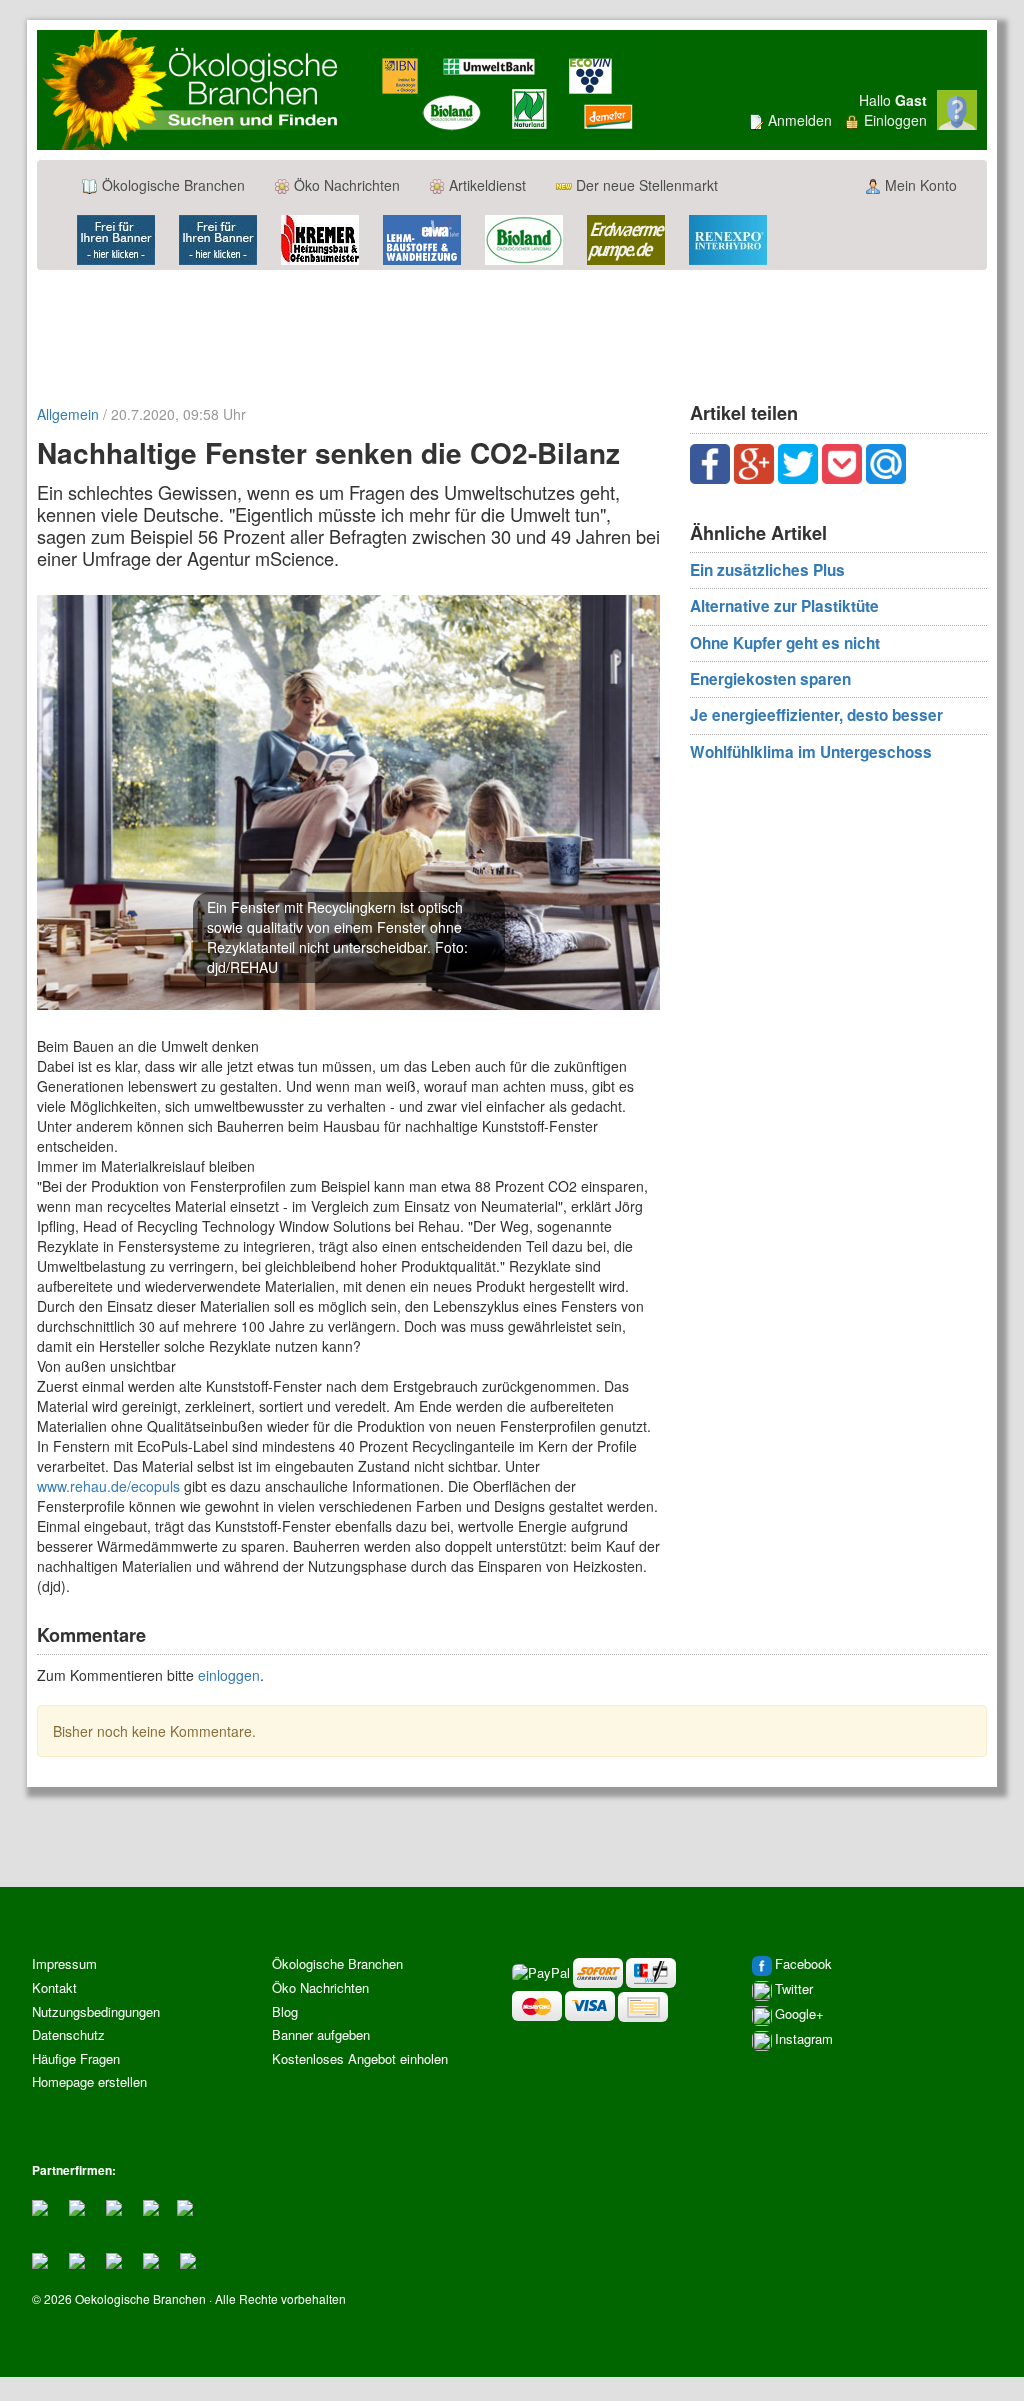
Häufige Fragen (76, 2058)
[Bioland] (524, 238)
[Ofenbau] (320, 238)
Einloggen (895, 120)
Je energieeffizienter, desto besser (816, 715)
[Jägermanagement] (185, 2205)
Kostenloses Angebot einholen (360, 2058)
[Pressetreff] (77, 2258)
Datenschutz (68, 2034)
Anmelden (800, 120)
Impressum (64, 1963)
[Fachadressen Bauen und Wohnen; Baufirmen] (114, 2205)
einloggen (229, 1675)
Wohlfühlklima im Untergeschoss (811, 752)
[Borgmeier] (151, 2205)
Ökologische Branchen (171, 185)
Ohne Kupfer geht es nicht (785, 643)
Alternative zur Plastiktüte (784, 606)
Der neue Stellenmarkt (645, 185)
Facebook (803, 1964)
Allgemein (68, 414)
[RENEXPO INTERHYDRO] (728, 238)
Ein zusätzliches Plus (767, 570)
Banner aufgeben (321, 2034)
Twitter (794, 1989)
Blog (285, 2011)
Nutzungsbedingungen (96, 2011)
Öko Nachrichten (345, 185)
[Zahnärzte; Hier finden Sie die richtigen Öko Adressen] (77, 2205)
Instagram (804, 2039)
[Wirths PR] (151, 2258)
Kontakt (54, 1987)
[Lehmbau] (422, 238)
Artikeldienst (485, 185)
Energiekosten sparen (770, 679)
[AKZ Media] (188, 2258)
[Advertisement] (512, 335)
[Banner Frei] (116, 238)
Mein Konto (919, 185)
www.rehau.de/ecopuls (108, 1486)
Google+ (799, 2014)
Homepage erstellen (89, 2081)
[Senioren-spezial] (114, 2258)
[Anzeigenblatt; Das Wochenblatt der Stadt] (40, 2205)
